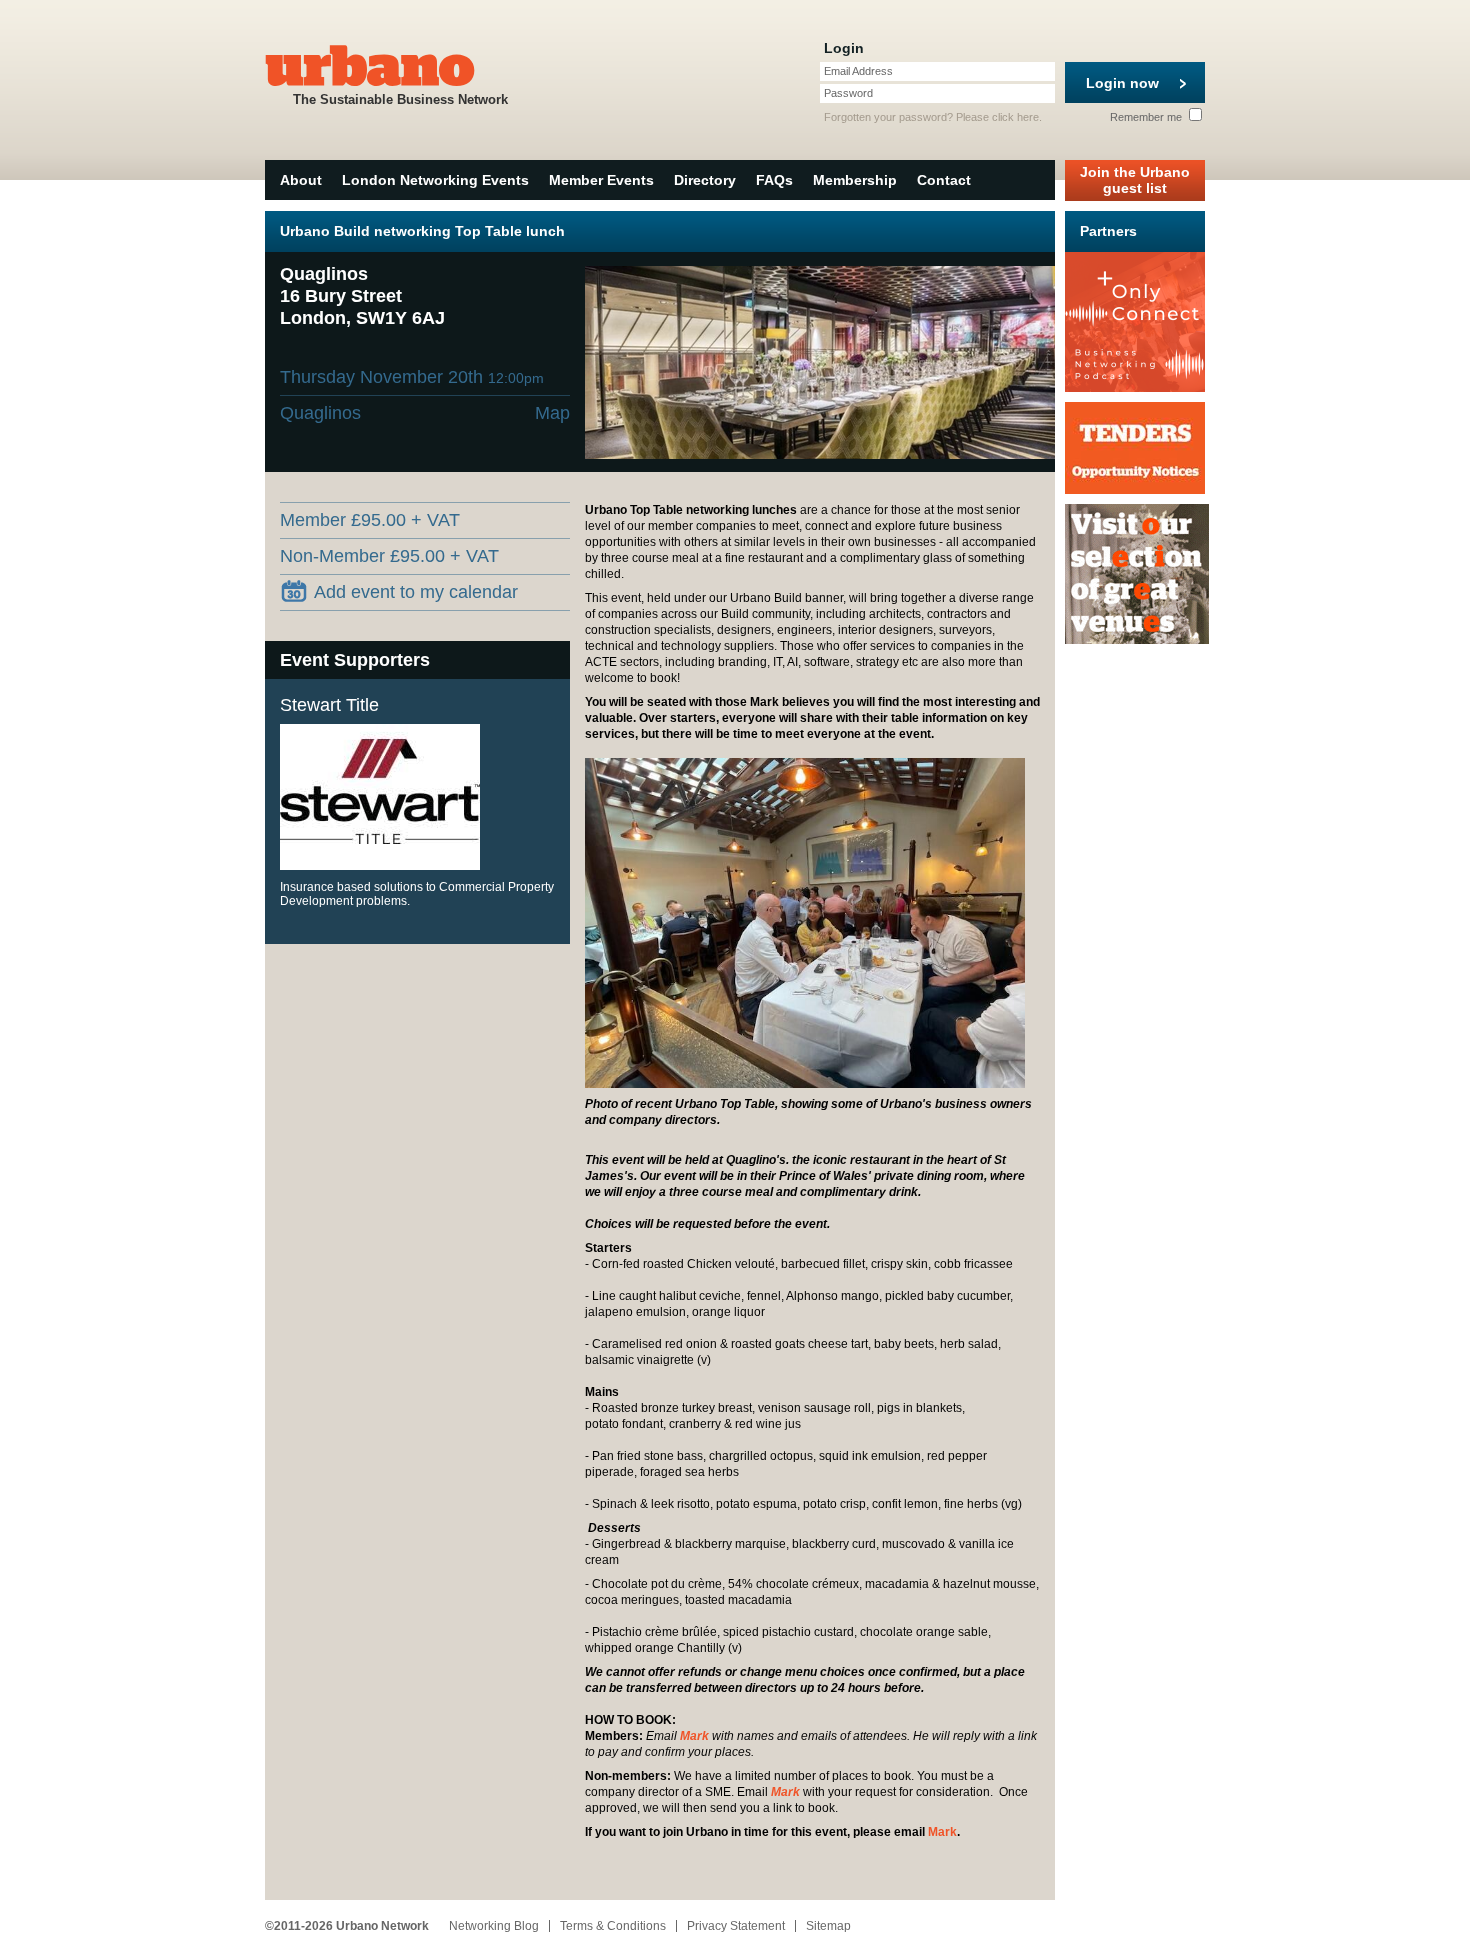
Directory (705, 180)
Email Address (858, 71)
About (301, 180)
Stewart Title (329, 705)
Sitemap (828, 1926)
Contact (944, 180)
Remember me (1147, 117)
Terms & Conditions (613, 1926)
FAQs (774, 180)
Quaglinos (320, 413)
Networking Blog (494, 1926)
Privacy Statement (736, 1926)
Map (552, 413)
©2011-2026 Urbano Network (347, 1926)
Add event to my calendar (416, 592)
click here (1015, 117)
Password (848, 93)
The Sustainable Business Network (400, 99)
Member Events (601, 180)
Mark (694, 1736)
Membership (855, 180)
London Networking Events (435, 180)
